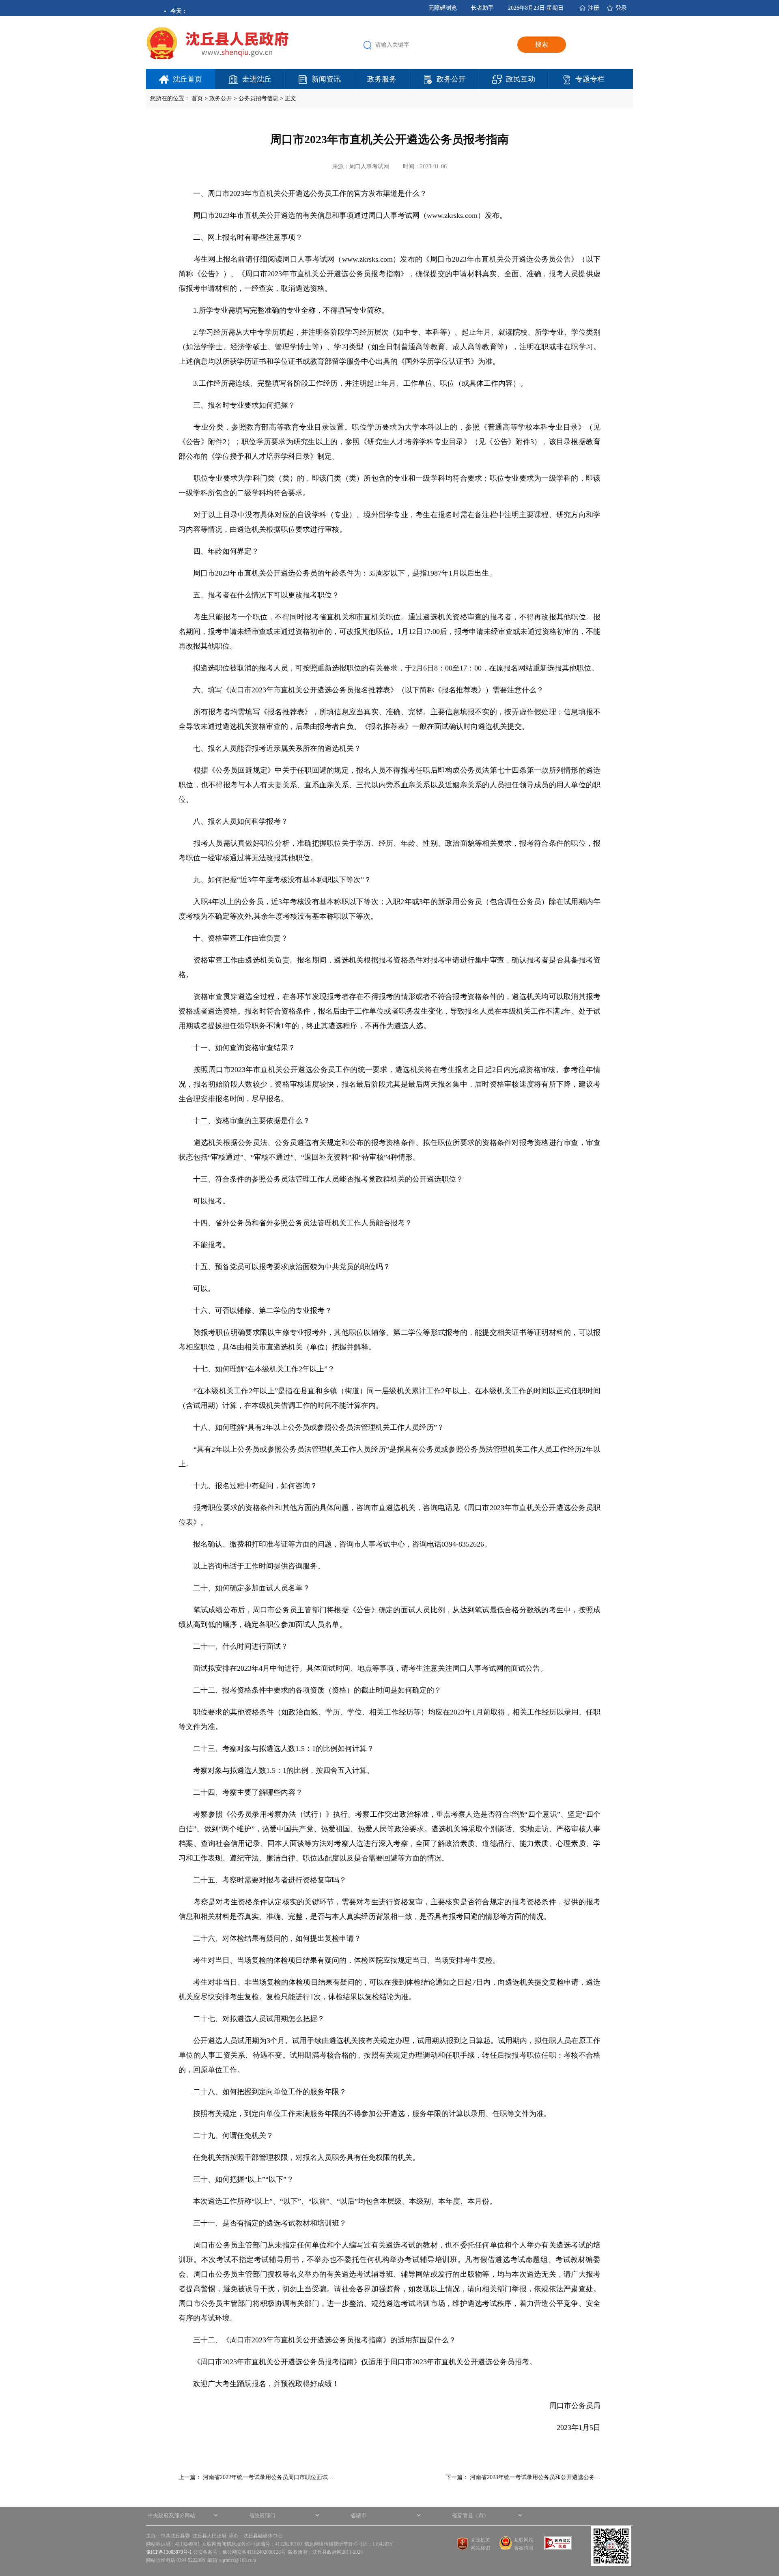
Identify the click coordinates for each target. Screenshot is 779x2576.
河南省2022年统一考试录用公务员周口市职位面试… (268, 2477)
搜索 (542, 44)
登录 (621, 8)
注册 (594, 8)
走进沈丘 (257, 79)
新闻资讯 (326, 79)
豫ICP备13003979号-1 (169, 2552)
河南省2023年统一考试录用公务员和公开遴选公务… (535, 2477)
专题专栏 (590, 79)
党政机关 (480, 2540)
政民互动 (521, 79)
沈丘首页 (187, 79)
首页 (197, 98)
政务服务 (382, 79)
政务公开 (451, 79)
